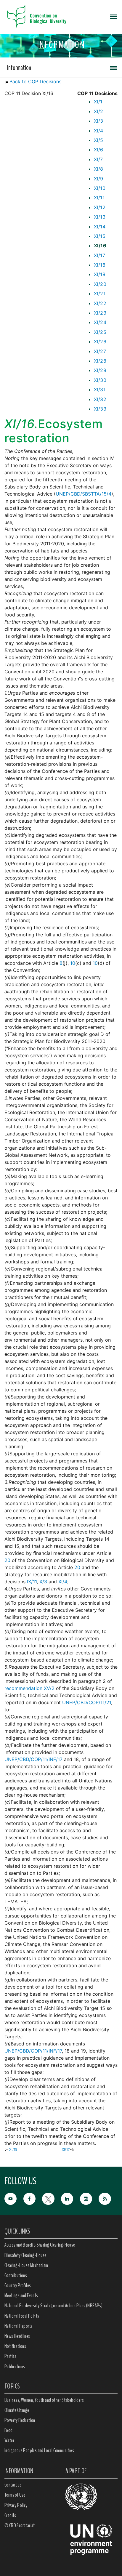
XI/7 (98, 159)
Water (9, 2440)
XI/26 (100, 342)
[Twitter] (52, 2198)
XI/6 (99, 150)
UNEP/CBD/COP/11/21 (87, 1702)
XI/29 (100, 370)
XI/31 (100, 390)
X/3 (43, 1582)
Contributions (16, 2275)
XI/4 (99, 131)
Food (9, 2430)
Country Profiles (18, 2285)
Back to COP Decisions (35, 81)
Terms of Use (15, 2495)
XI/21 (100, 294)
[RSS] (108, 2199)
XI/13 (100, 217)
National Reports (19, 2326)
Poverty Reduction (20, 2420)
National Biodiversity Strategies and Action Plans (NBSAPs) (53, 2306)
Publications (15, 2367)
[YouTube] (14, 2198)
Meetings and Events (21, 2295)
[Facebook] (33, 2198)
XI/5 (99, 140)
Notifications (15, 2346)
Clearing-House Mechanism (26, 2265)
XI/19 (100, 274)
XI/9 (99, 179)
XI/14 (100, 227)
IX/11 (32, 1582)
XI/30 (100, 380)
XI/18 (100, 265)
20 (7, 1560)
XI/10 (100, 188)
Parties (11, 2356)
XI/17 (99, 255)
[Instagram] (89, 2198)
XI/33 (100, 409)
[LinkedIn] (70, 2198)
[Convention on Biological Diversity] (37, 16)
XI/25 (100, 332)
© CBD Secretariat (20, 2525)
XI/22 (100, 303)
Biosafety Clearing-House (25, 2255)
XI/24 (100, 322)
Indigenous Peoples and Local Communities (39, 2450)
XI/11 (99, 198)
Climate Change (17, 2410)
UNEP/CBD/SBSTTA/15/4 (84, 494)
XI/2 (99, 111)
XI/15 (100, 236)
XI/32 (100, 399)
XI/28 (100, 361)
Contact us (13, 2485)
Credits (10, 2515)
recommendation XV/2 (29, 1688)
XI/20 (100, 284)
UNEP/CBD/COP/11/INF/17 (33, 1759)
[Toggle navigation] (114, 16)
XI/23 (100, 313)
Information (19, 68)
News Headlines (17, 2336)
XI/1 (98, 102)
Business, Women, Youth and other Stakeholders (44, 2400)
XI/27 (100, 351)
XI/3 (99, 121)
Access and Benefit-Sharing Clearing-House (40, 2245)
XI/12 (100, 207)
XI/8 (99, 169)
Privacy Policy (16, 2505)
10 (73, 963)
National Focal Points (22, 2316)
